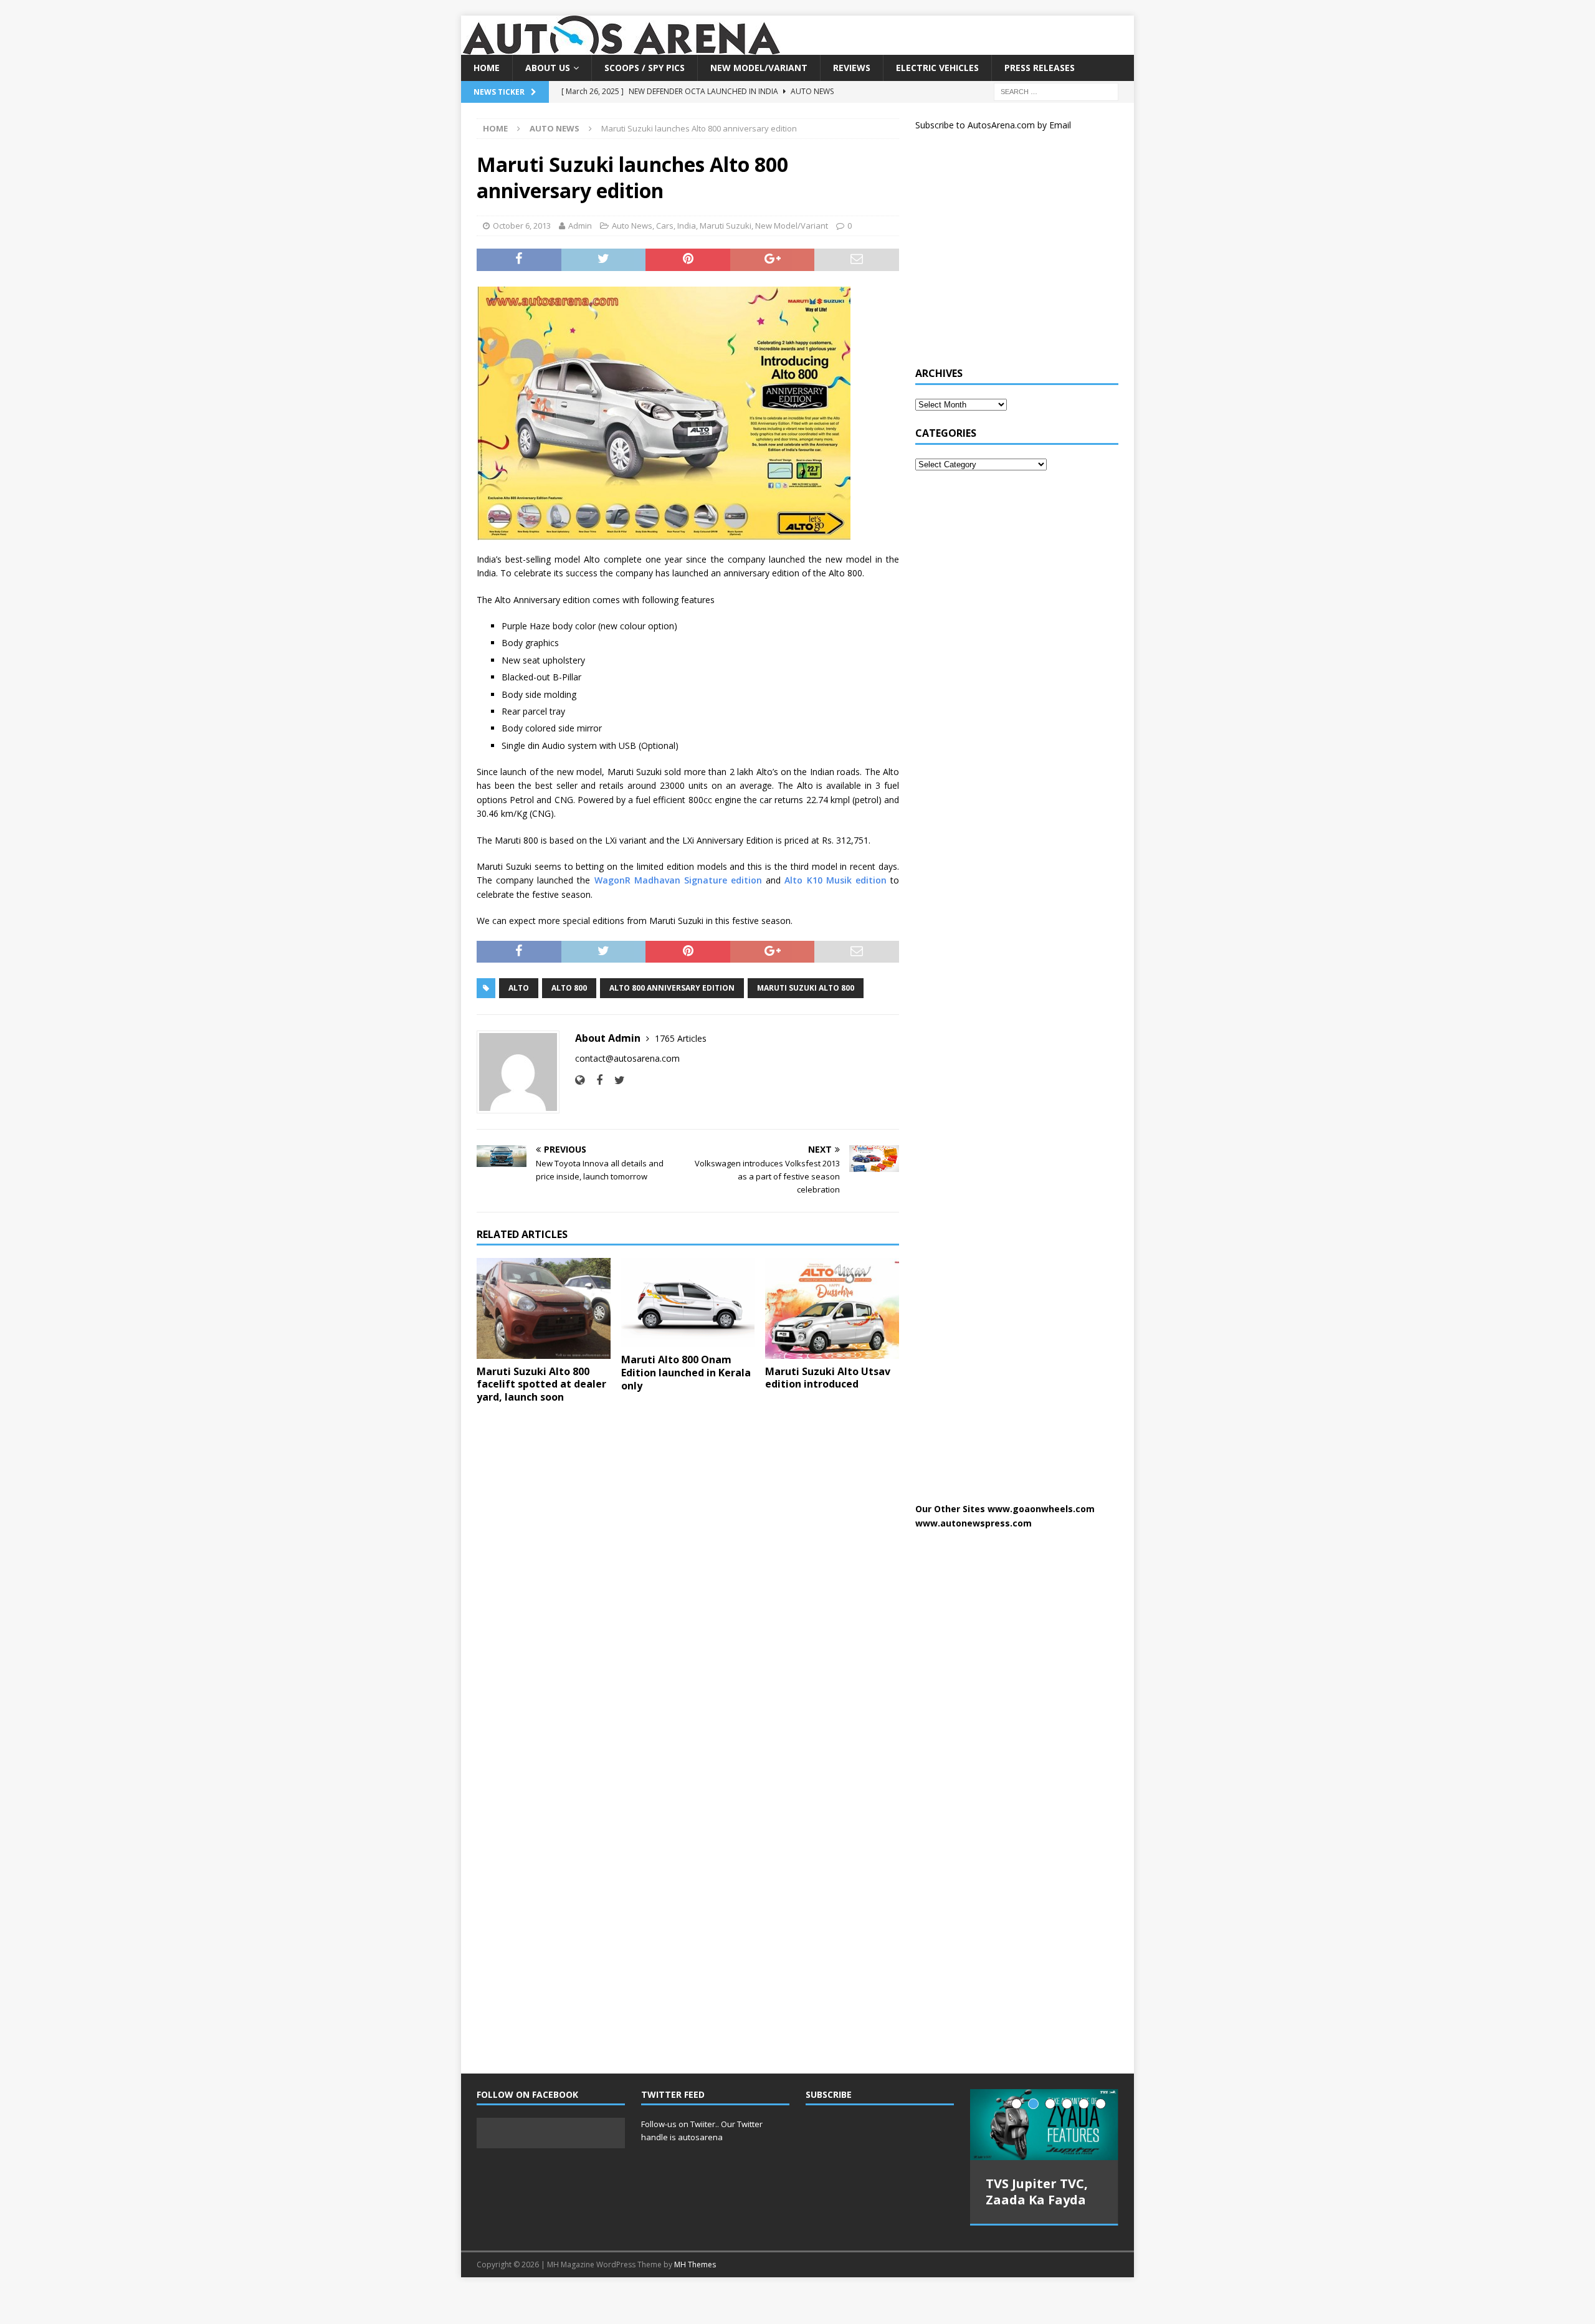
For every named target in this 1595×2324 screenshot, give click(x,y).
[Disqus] (688, 1575)
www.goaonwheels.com (1041, 1509)
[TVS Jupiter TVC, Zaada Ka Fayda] (1044, 2125)
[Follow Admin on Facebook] (595, 1080)
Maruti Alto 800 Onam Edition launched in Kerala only (686, 1373)
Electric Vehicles (937, 68)
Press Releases (1040, 68)
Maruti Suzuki (726, 226)
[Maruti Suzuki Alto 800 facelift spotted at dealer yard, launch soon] (544, 1308)
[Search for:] (1056, 91)
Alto (519, 988)
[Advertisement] (1009, 254)
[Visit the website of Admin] (580, 1080)
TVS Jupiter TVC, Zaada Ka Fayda (1037, 2192)
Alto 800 (569, 988)
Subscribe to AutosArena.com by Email (993, 125)
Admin (580, 226)
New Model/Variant (759, 68)
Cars (665, 226)
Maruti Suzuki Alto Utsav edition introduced (828, 1378)
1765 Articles (681, 1038)
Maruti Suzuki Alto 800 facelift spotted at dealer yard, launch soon (541, 1384)
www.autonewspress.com (974, 1523)
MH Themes (695, 2255)
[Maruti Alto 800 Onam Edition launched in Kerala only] (688, 1302)
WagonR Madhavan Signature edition (678, 880)
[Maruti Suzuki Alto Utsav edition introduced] (832, 1308)
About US (548, 68)
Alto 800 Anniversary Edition (672, 988)
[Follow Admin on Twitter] (615, 1080)
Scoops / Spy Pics (645, 68)
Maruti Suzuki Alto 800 (806, 988)
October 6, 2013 (522, 226)
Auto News (632, 226)
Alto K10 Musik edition (835, 880)
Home (487, 68)
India (687, 226)
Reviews (852, 68)
